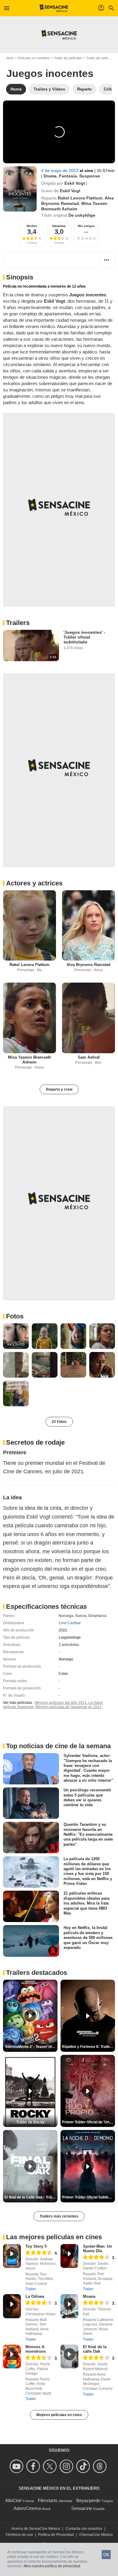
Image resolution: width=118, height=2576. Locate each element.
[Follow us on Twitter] (51, 2466)
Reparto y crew (59, 1089)
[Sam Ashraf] (88, 1018)
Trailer (31, 2289)
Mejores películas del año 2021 (61, 1703)
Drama (50, 176)
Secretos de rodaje (35, 1442)
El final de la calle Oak (95, 2349)
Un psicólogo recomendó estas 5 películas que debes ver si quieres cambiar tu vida (87, 1797)
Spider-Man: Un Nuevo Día (97, 2249)
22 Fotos (59, 1422)
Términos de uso (19, 2535)
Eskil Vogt (75, 183)
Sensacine (82, 2508)
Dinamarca (97, 1616)
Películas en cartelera (34, 58)
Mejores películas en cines (59, 2415)
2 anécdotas (69, 1645)
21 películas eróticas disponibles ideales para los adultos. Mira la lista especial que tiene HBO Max (87, 1903)
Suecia (81, 1616)
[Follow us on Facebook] (34, 2466)
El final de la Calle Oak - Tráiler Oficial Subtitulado (31, 2197)
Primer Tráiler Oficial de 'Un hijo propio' (88, 2122)
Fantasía (68, 176)
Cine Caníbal (70, 1623)
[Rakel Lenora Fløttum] (29, 925)
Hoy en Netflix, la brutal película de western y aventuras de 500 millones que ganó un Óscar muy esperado (88, 1937)
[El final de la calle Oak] (69, 2356)
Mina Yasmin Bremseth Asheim (29, 1060)
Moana (89, 2296)
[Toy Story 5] (12, 2256)
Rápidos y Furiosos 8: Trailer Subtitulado (88, 2047)
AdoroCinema (27, 2508)
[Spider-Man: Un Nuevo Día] (69, 2256)
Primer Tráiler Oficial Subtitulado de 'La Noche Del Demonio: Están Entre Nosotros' (88, 2197)
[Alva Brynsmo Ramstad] (88, 925)
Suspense (90, 176)
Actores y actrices (34, 883)
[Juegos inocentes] (20, 189)
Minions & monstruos (36, 2349)
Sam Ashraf (89, 1057)
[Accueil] (54, 8)
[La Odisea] (12, 2306)
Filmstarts (48, 2500)
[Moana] (69, 2306)
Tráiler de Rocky (30, 2122)
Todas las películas (68, 58)
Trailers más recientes (59, 2216)
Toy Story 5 (36, 2246)
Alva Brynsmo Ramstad (88, 965)
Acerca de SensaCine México (36, 2529)
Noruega (66, 1616)
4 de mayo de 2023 (60, 171)
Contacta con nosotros (84, 2529)
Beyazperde (88, 2500)
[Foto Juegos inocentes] (16, 1336)
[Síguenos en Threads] (101, 2466)
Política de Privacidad (56, 2535)
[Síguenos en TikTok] (84, 2466)
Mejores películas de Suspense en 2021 (69, 1707)
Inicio (10, 58)
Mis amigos (86, 226)
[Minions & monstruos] (12, 2356)
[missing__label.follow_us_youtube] (17, 2466)
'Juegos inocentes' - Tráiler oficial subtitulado (84, 637)
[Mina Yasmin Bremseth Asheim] (29, 1018)
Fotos (15, 1316)
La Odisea (35, 2296)
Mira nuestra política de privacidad (52, 2566)
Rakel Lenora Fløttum (80, 198)
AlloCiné (13, 2500)
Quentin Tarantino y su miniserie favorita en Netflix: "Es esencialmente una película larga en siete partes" (88, 1834)
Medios (32, 226)
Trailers (18, 623)
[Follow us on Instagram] (67, 2466)
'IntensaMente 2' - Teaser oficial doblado (31, 2047)
